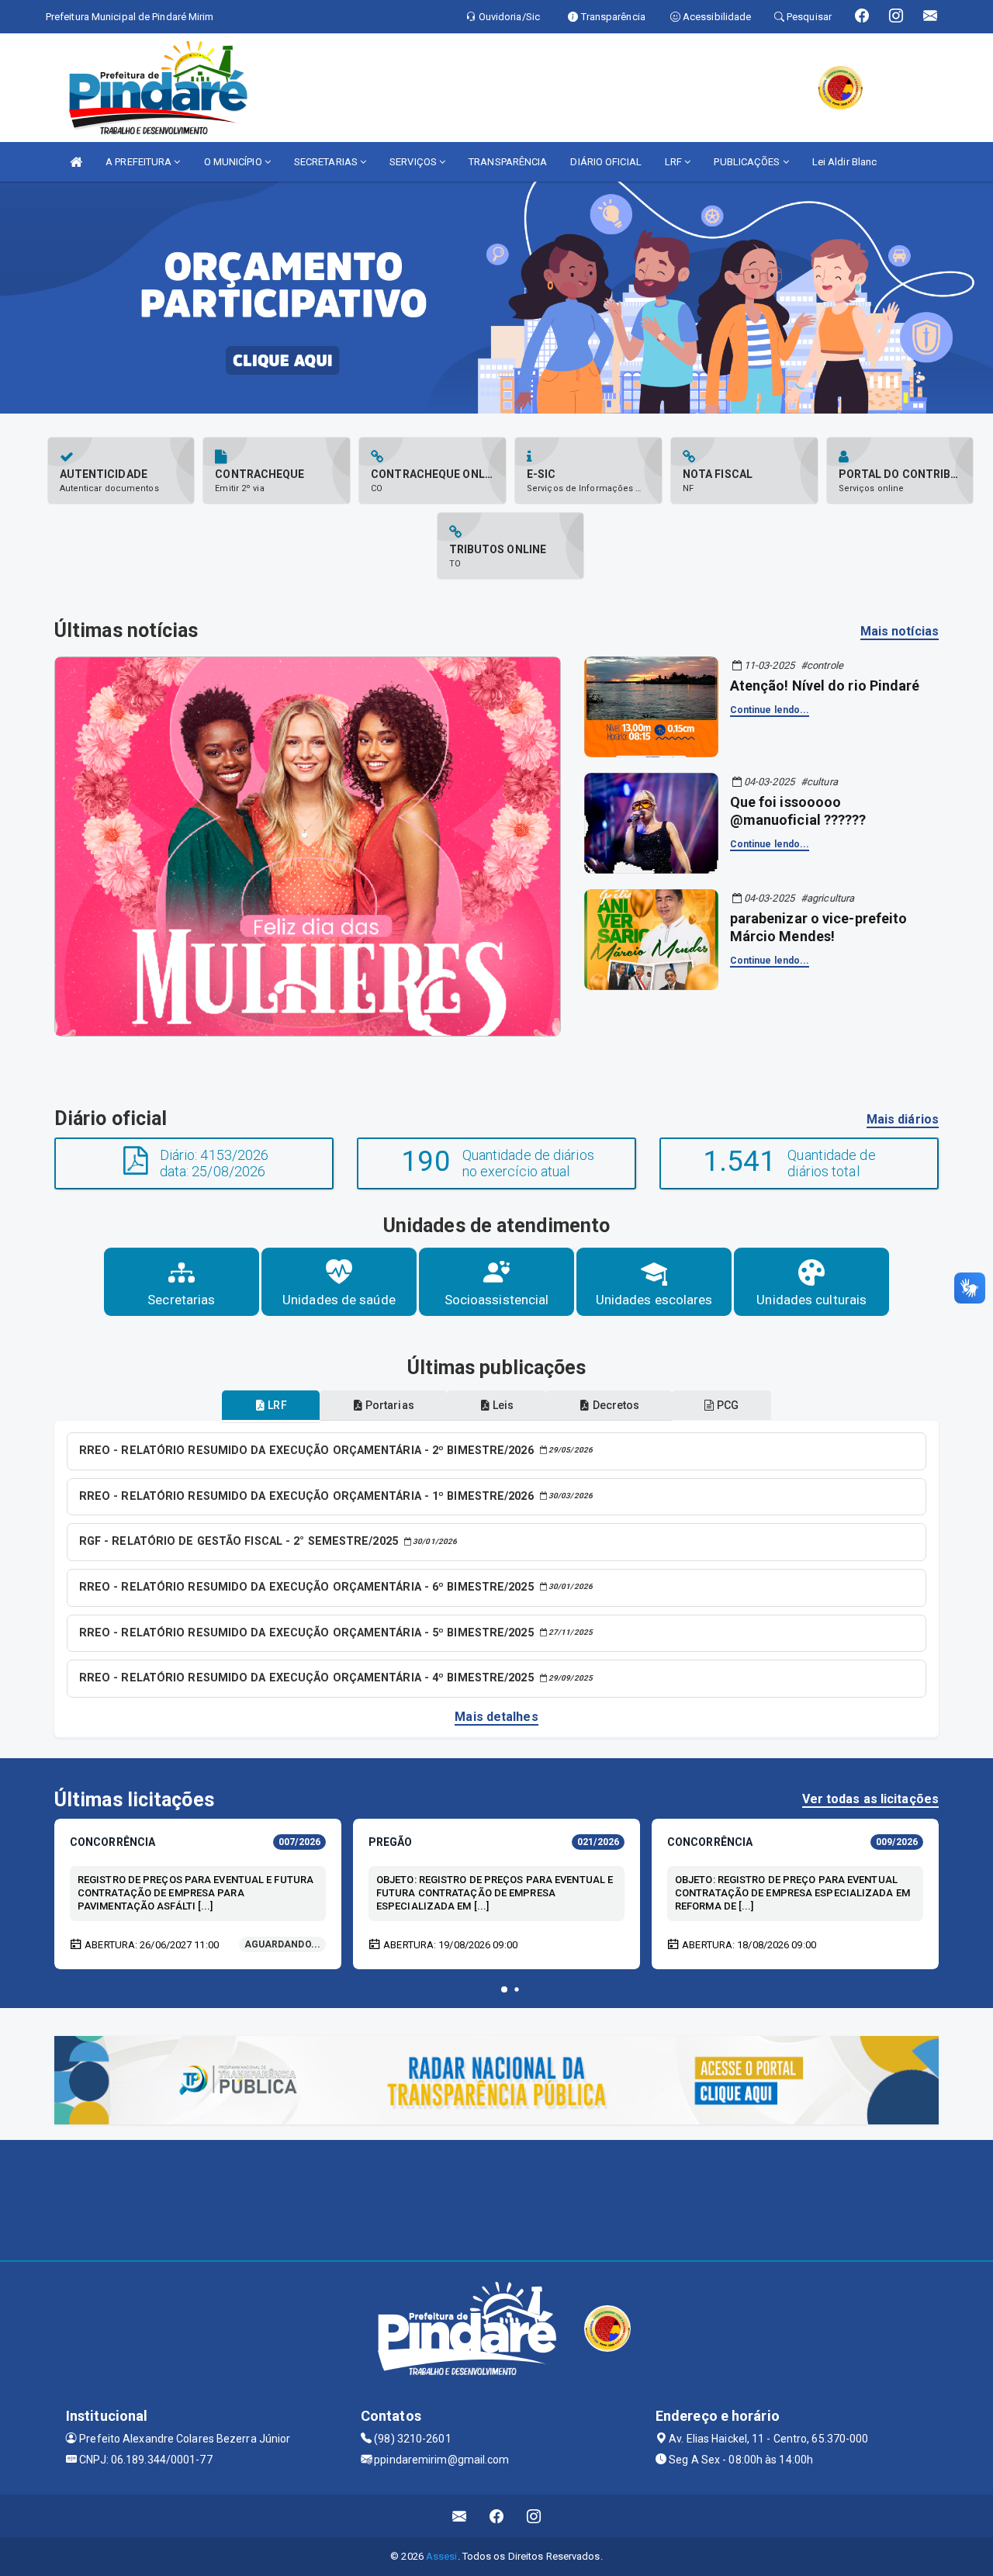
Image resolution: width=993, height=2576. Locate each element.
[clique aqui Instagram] (534, 2516)
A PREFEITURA (140, 162)
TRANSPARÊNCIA (508, 162)
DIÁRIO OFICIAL (605, 162)
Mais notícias (900, 631)
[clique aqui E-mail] (460, 2516)
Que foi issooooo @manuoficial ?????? (798, 811)
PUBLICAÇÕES (748, 162)
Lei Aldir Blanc (845, 162)
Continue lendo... (770, 710)
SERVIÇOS (414, 162)
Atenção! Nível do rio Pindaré (825, 686)
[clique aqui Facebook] (497, 2516)
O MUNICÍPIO (234, 162)
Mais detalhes (496, 1717)
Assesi (442, 2556)
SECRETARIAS (327, 162)
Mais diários (903, 1119)
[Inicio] (76, 162)
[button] (504, 1989)
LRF (675, 162)
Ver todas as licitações (870, 1799)
